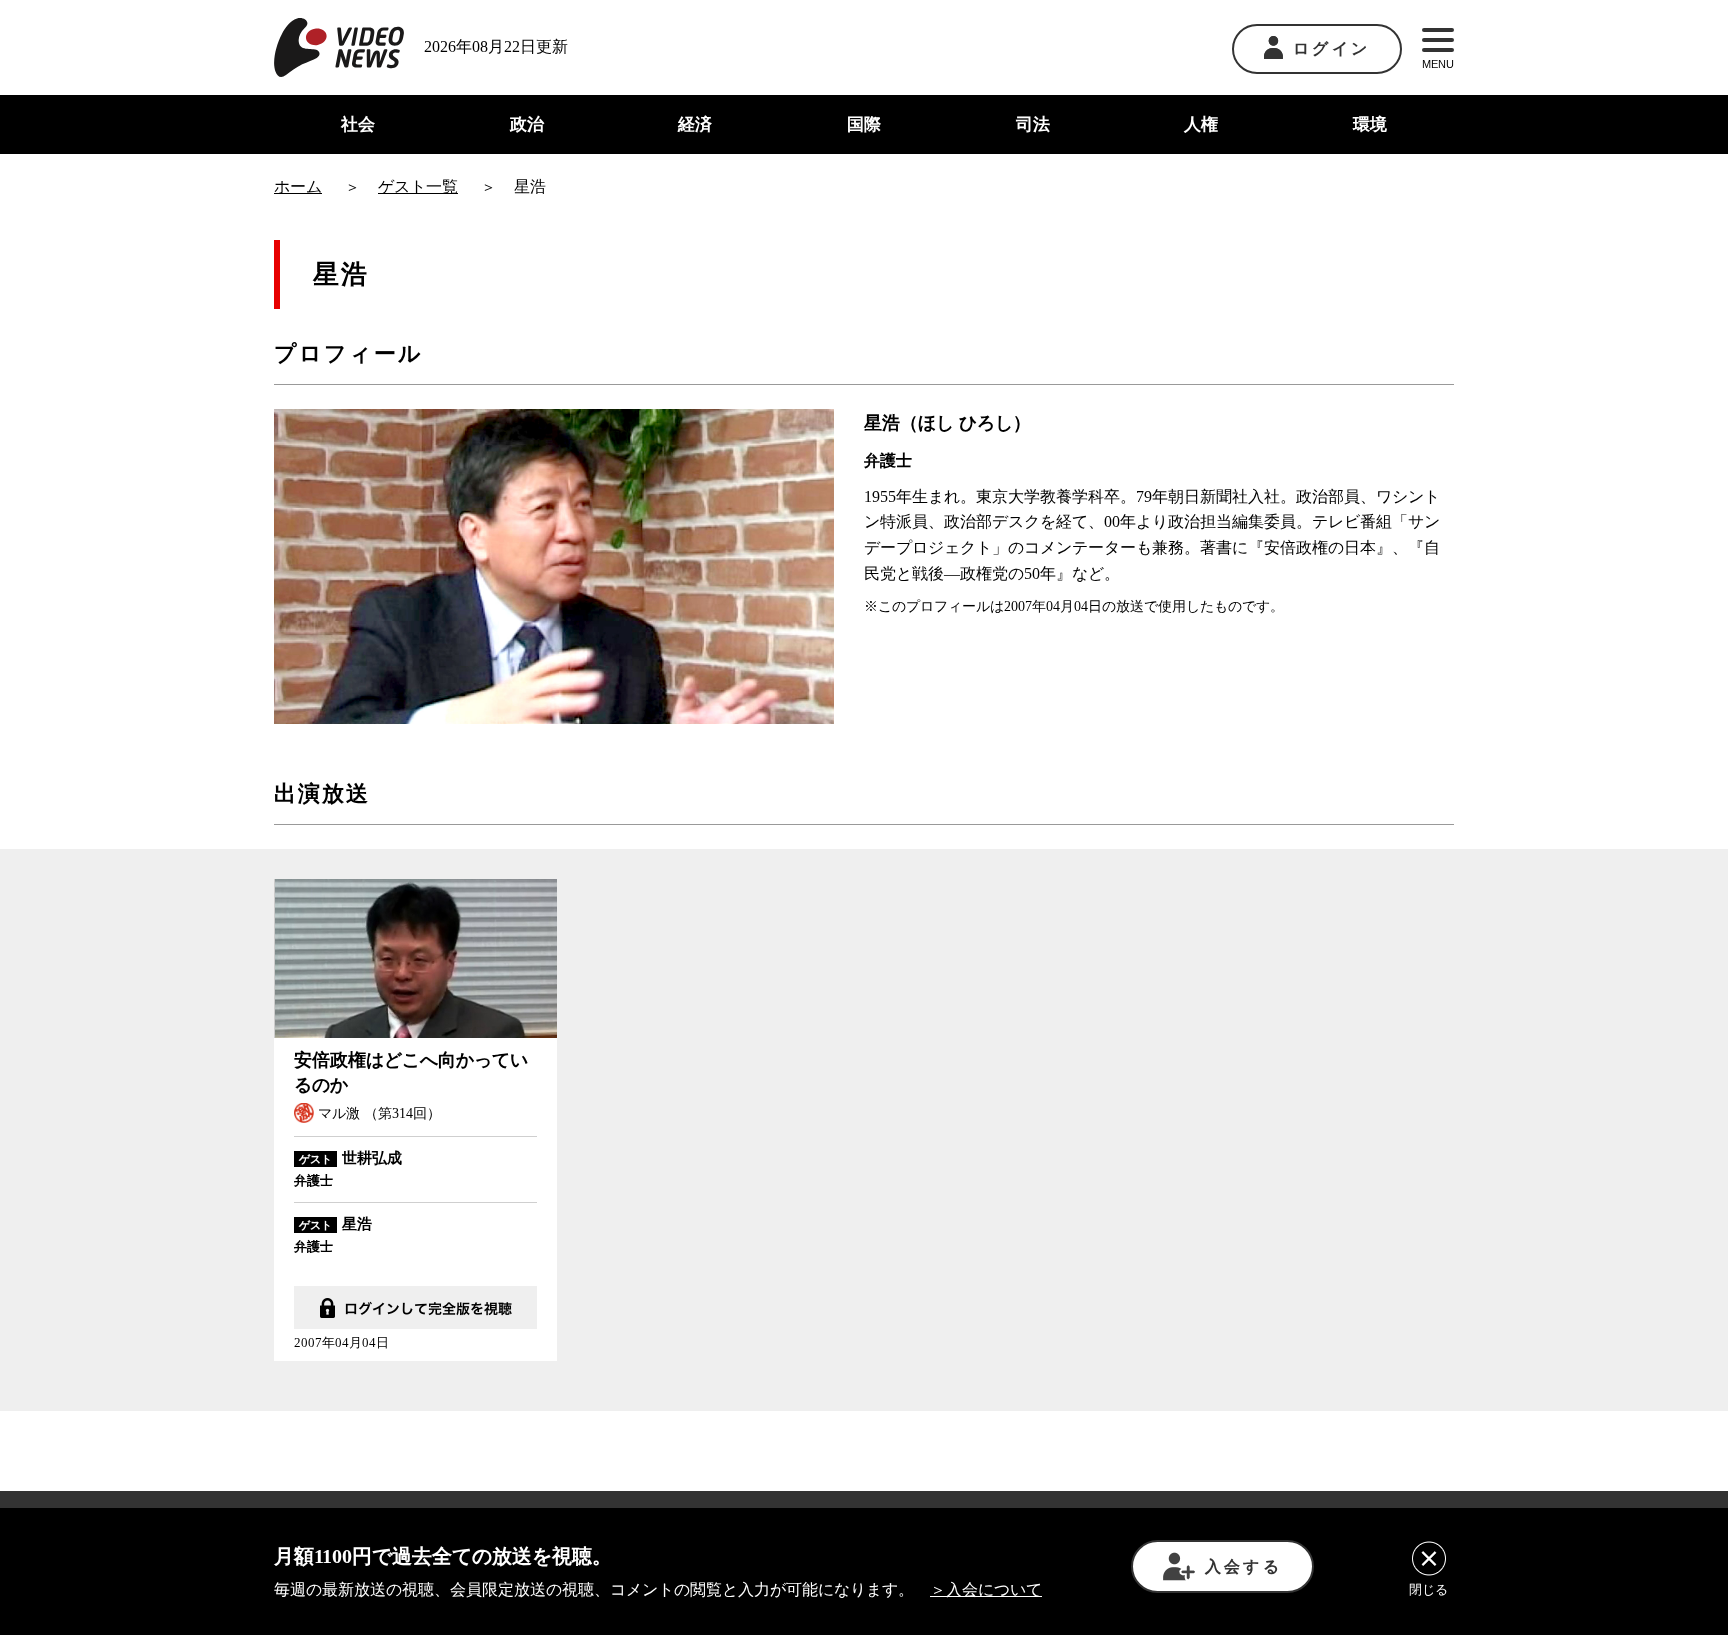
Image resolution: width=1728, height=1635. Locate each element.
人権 (1201, 124)
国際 (864, 124)
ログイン (1331, 48)
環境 (1370, 124)
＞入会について (986, 1589)
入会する (1243, 1566)
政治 (527, 124)
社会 (358, 124)
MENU (1438, 64)
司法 (1033, 124)
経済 (695, 124)
